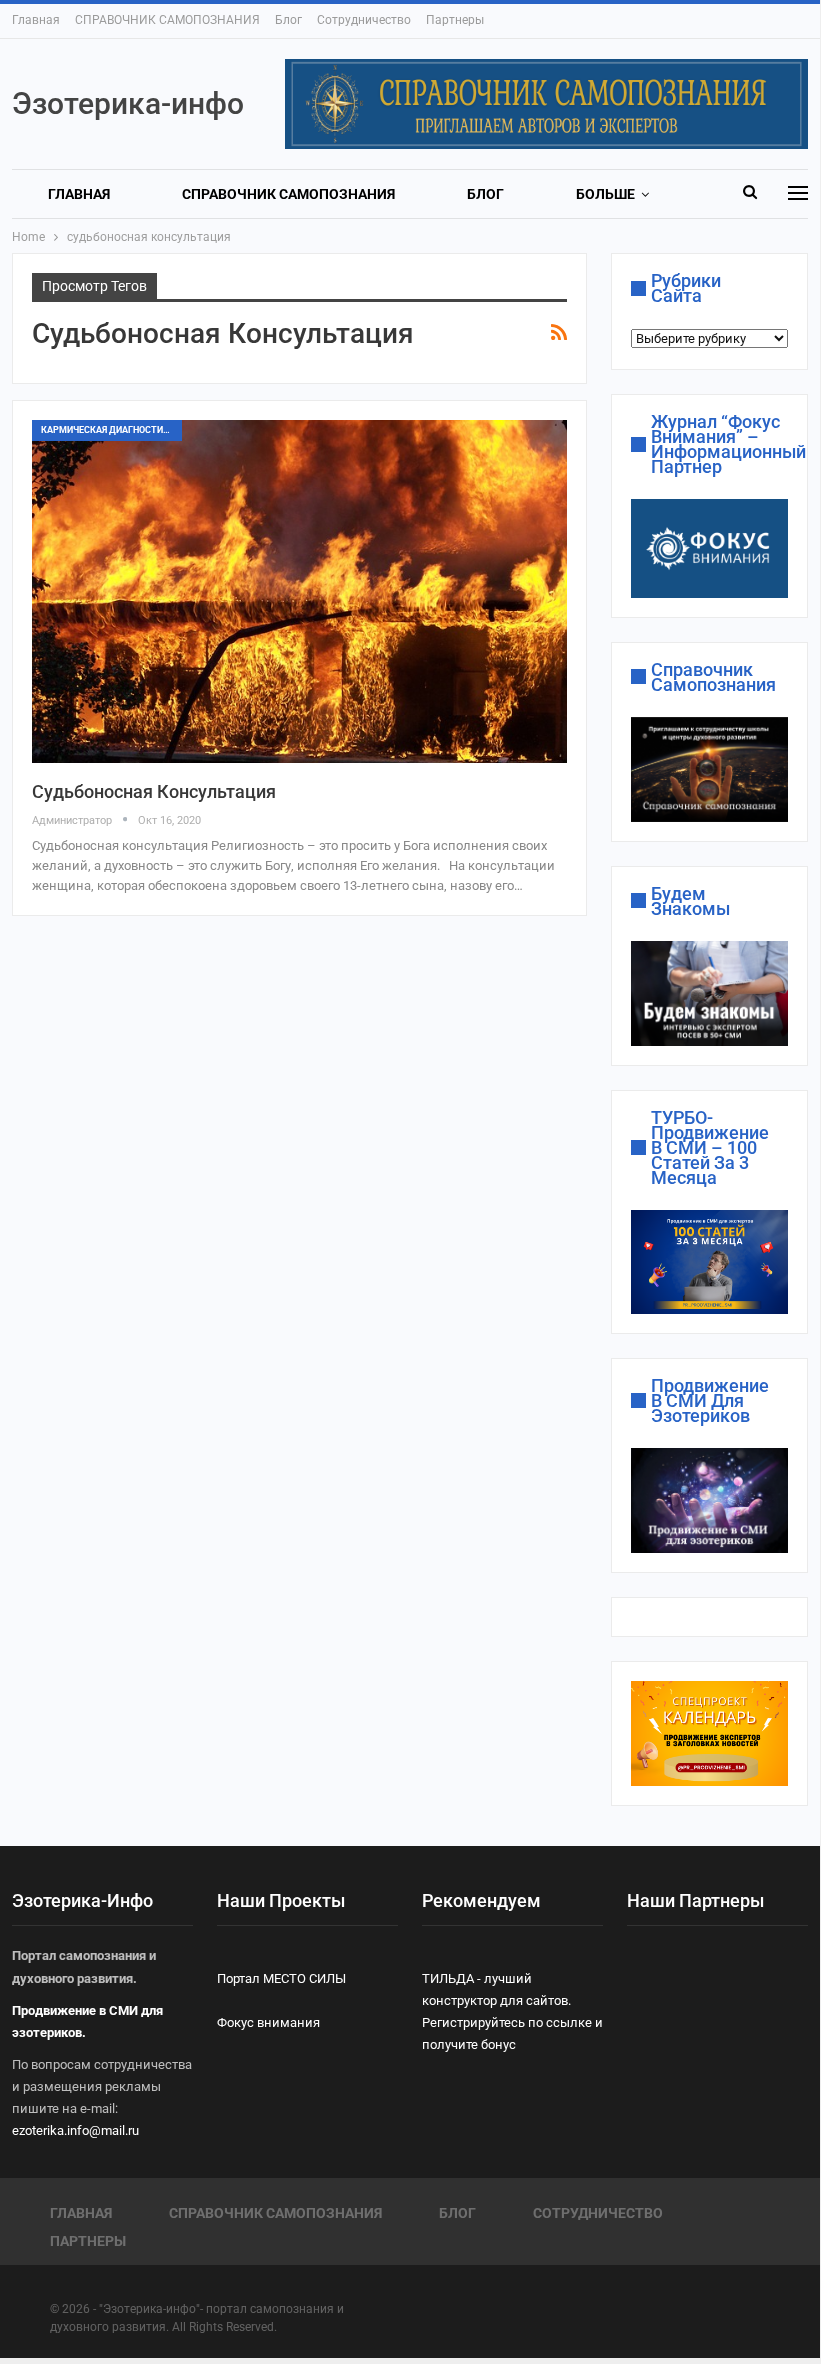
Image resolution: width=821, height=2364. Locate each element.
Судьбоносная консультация (154, 791)
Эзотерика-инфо (128, 103)
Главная (36, 20)
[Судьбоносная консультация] (299, 591)
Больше (605, 194)
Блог (288, 20)
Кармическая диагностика (108, 430)
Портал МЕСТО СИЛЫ (281, 1978)
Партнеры (455, 20)
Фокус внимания (268, 2022)
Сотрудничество (364, 20)
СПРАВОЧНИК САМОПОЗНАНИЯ (167, 20)
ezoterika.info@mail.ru (75, 2130)
